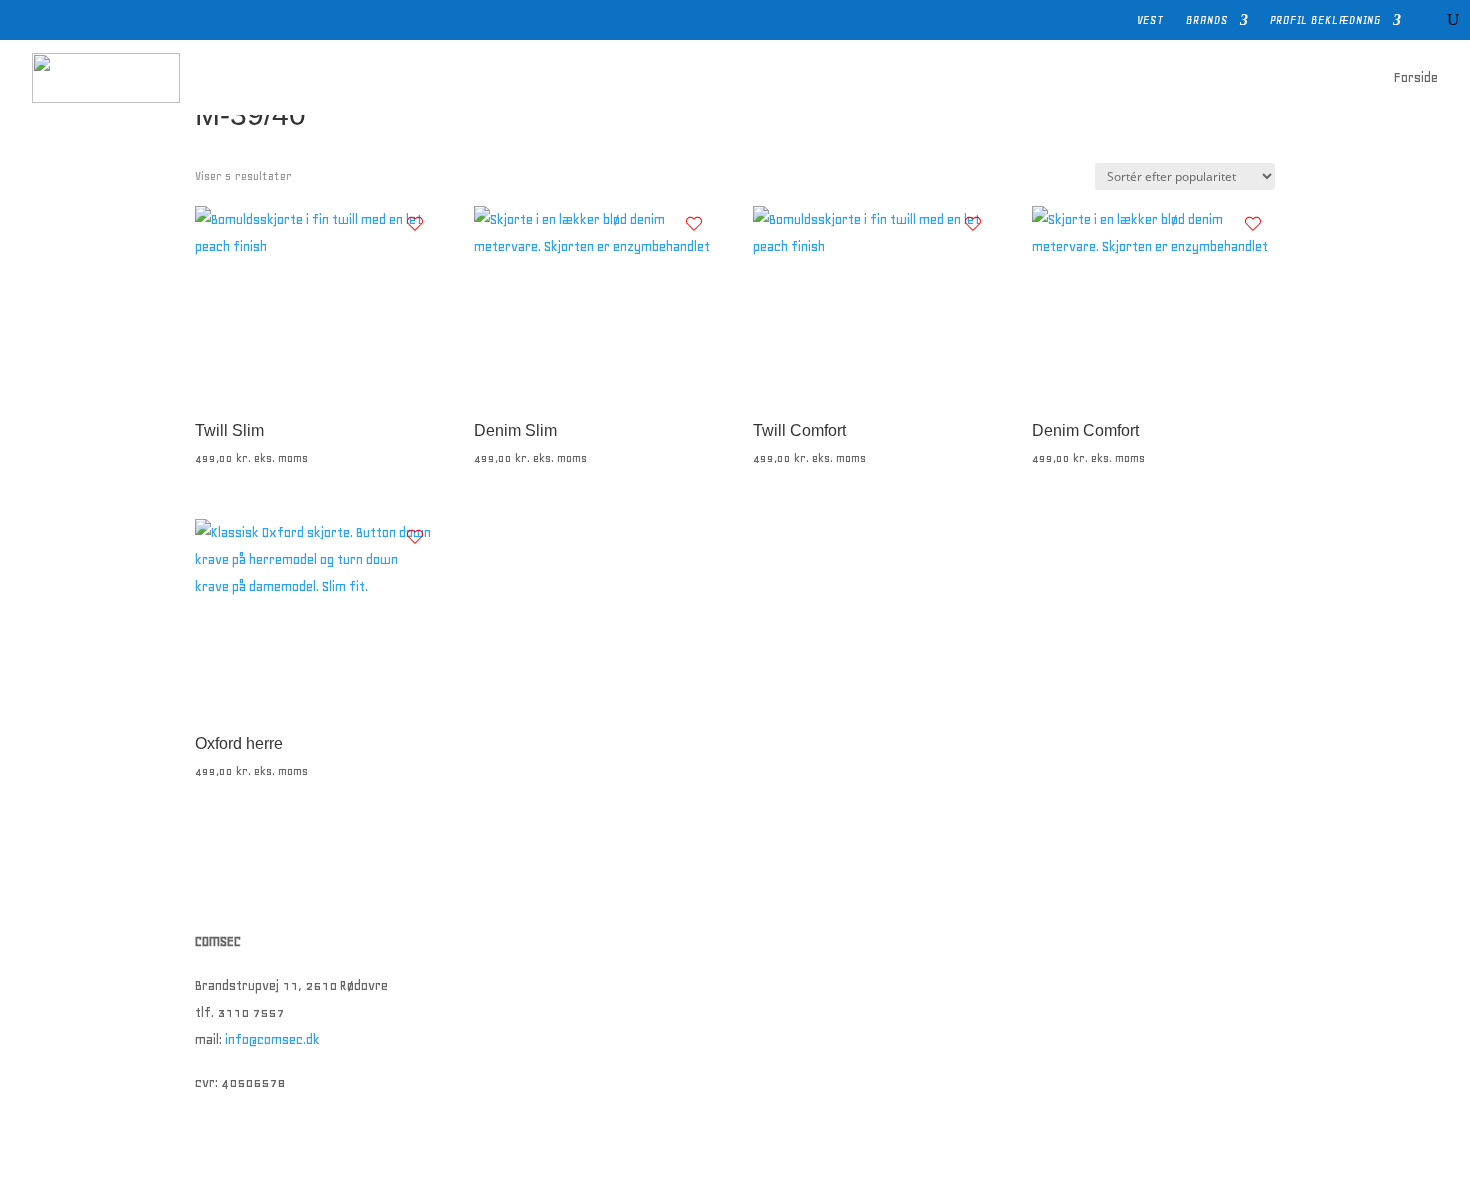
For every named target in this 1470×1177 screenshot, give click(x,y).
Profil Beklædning (1325, 20)
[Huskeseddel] (415, 224)
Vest (1150, 20)
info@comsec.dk (272, 1039)
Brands (1207, 20)
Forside (1416, 77)
